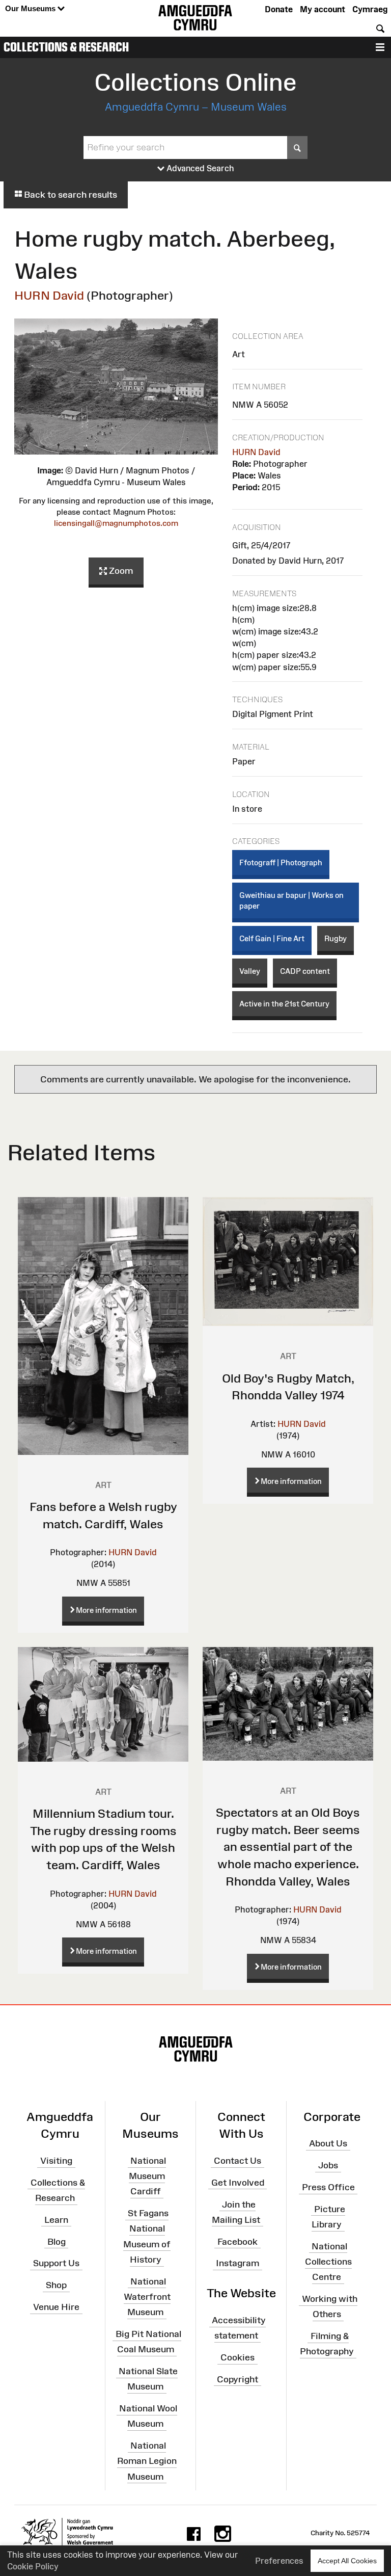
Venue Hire (56, 2307)
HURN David (49, 295)
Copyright (238, 2379)
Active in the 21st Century (284, 1004)
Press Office (328, 2187)
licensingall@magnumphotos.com (116, 523)
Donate (279, 9)
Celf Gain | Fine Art (272, 938)
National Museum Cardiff (147, 2176)
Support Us (56, 2263)
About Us (328, 2143)
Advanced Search (199, 168)
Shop (56, 2285)
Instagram (238, 2263)
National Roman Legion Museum (147, 2461)
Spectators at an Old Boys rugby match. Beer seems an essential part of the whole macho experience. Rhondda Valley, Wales (288, 1847)
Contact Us (238, 2161)
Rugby (336, 938)
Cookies (238, 2357)
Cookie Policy (33, 2566)
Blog (57, 2241)
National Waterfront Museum (147, 2297)
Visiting (56, 2161)
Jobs (328, 2165)
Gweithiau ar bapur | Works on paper (291, 900)
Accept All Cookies (347, 2561)
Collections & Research (66, 47)
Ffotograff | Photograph (281, 862)
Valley (250, 971)
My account (323, 9)
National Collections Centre (328, 2262)
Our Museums (31, 8)
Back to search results (69, 195)
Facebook (238, 2241)
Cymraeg (370, 9)
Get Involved (238, 2183)
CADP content (305, 971)
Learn (56, 2220)
